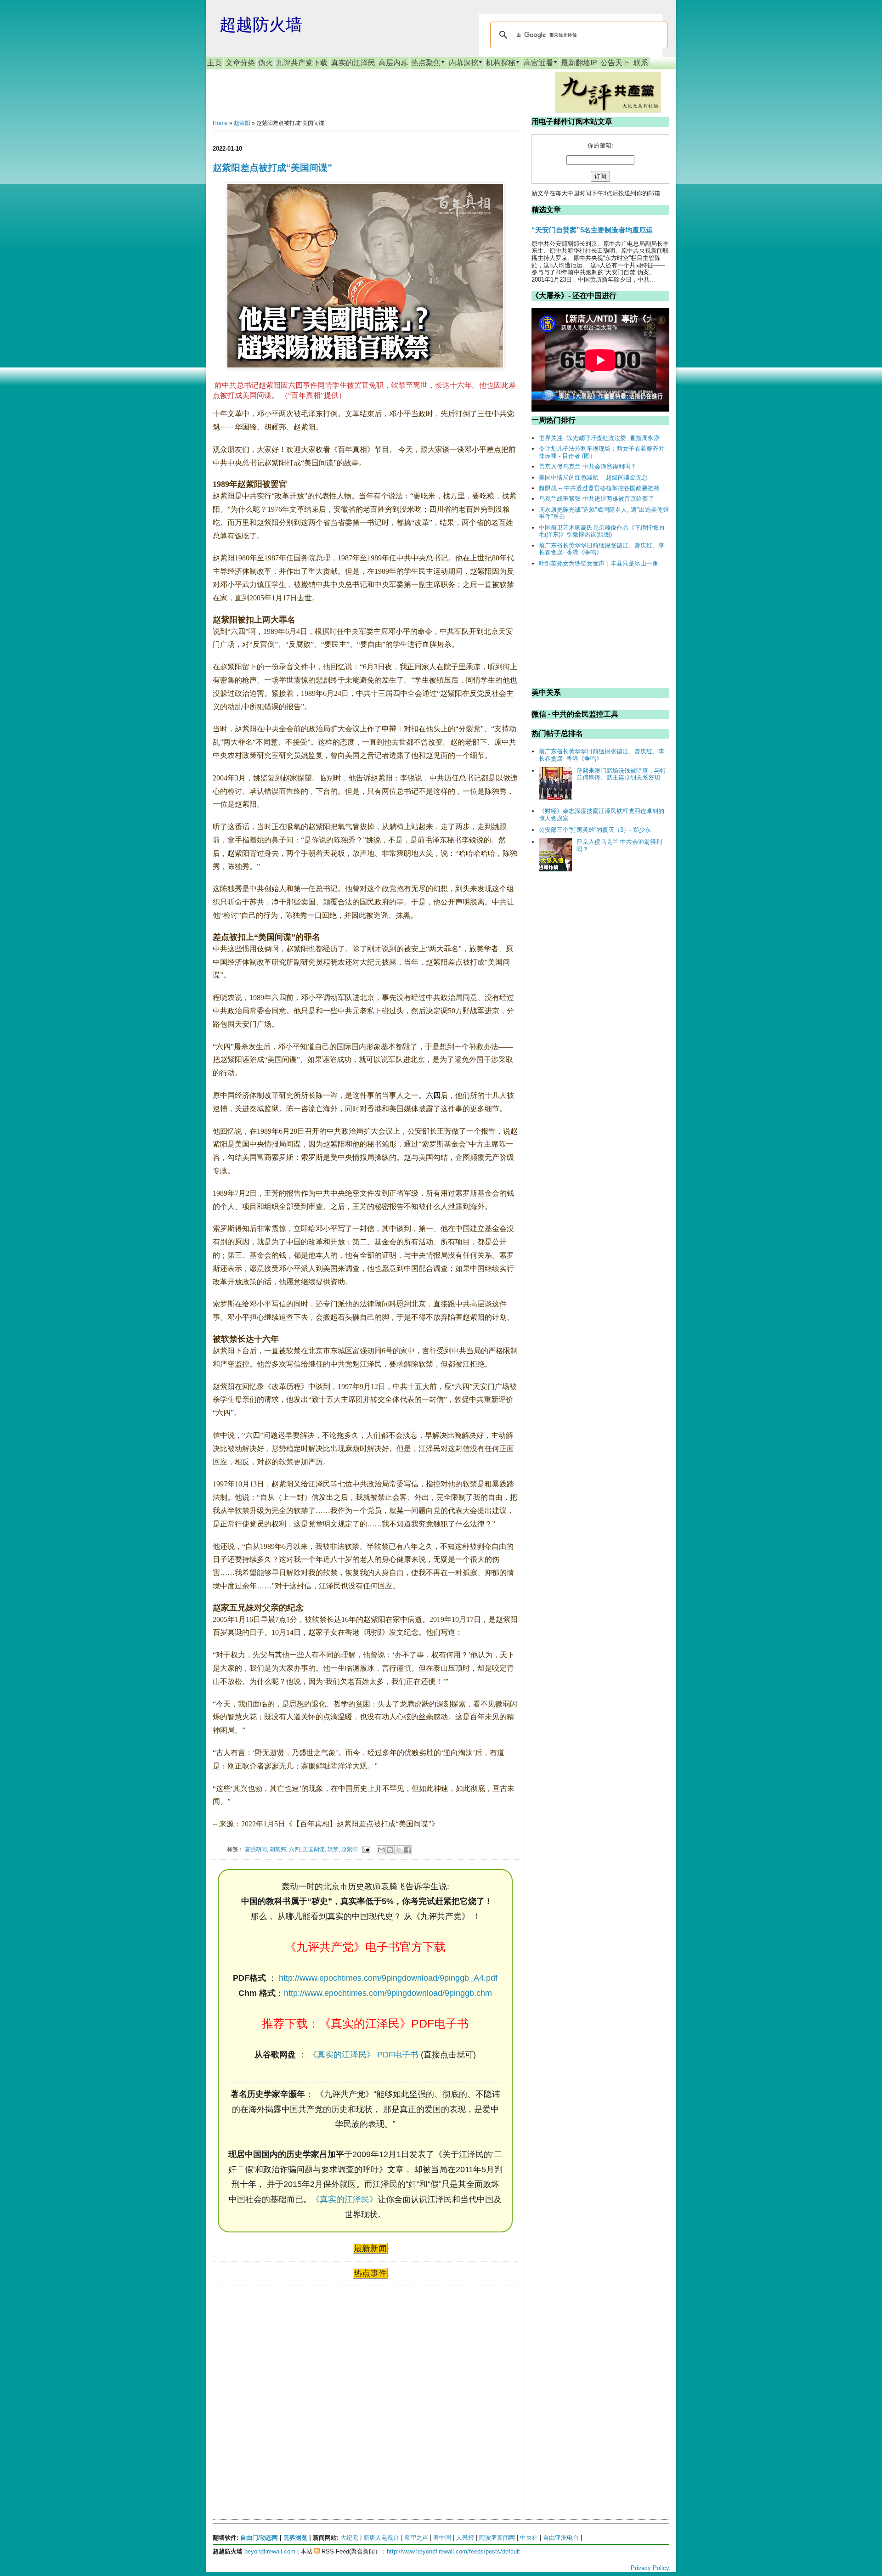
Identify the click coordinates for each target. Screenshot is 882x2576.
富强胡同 (256, 1849)
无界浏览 (295, 2538)
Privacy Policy (650, 2568)
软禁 (333, 1849)
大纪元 (349, 2538)
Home (220, 123)
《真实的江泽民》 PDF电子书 (364, 2055)
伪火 (266, 63)
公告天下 (615, 63)
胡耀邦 (278, 1849)
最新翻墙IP (579, 63)
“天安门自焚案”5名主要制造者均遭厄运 (592, 230)
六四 (433, 1095)
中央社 (529, 2538)
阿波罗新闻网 (497, 2538)
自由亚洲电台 (561, 2538)
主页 (215, 63)
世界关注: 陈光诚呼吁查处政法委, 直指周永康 (599, 438)
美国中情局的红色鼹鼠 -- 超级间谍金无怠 (593, 477)
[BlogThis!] (390, 1850)
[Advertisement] (282, 2382)
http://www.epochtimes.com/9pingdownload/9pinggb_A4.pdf (388, 1978)
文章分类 (240, 63)
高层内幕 (393, 63)
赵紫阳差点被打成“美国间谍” (272, 168)
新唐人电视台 (381, 2538)
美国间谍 (314, 1849)
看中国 (442, 2538)
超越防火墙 (261, 25)
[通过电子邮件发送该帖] (365, 1849)
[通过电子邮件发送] (381, 1850)
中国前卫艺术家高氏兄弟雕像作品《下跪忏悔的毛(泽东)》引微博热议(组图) (602, 531)
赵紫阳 (242, 123)
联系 (641, 63)
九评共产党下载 (302, 63)
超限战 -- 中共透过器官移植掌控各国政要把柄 (599, 488)
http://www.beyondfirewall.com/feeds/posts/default (453, 2551)
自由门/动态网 (259, 2538)
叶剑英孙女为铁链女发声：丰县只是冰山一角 (599, 563)
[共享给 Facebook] (407, 1850)
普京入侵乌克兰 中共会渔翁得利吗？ (588, 466)
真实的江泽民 (353, 63)
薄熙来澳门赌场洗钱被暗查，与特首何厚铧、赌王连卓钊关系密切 (621, 774)
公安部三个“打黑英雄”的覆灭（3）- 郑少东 (595, 830)
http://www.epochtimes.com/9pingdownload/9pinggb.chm (388, 1993)
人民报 (465, 2538)
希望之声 (416, 2538)
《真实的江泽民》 (345, 2199)
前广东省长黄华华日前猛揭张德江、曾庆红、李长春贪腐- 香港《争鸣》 (602, 549)
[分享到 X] (399, 1850)
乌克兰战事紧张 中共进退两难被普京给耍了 (596, 499)
